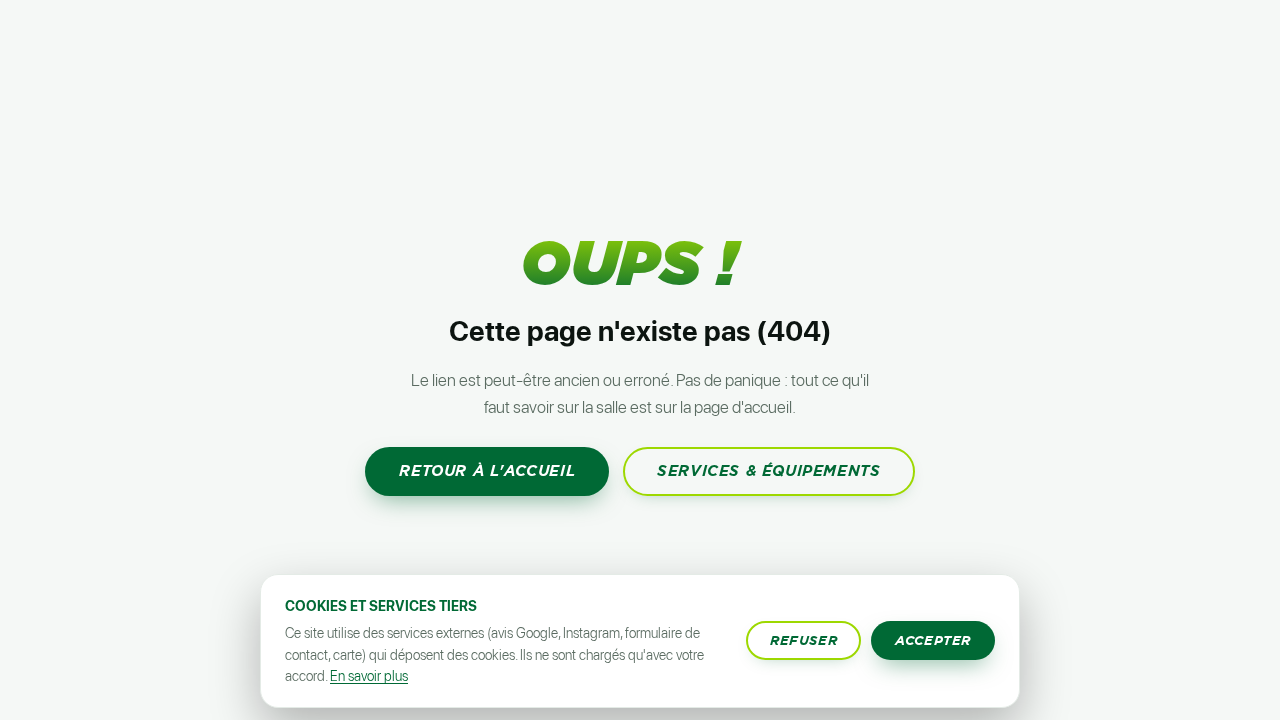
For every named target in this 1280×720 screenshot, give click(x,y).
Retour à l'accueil (487, 471)
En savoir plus (369, 675)
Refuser (803, 640)
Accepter (933, 640)
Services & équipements (768, 471)
